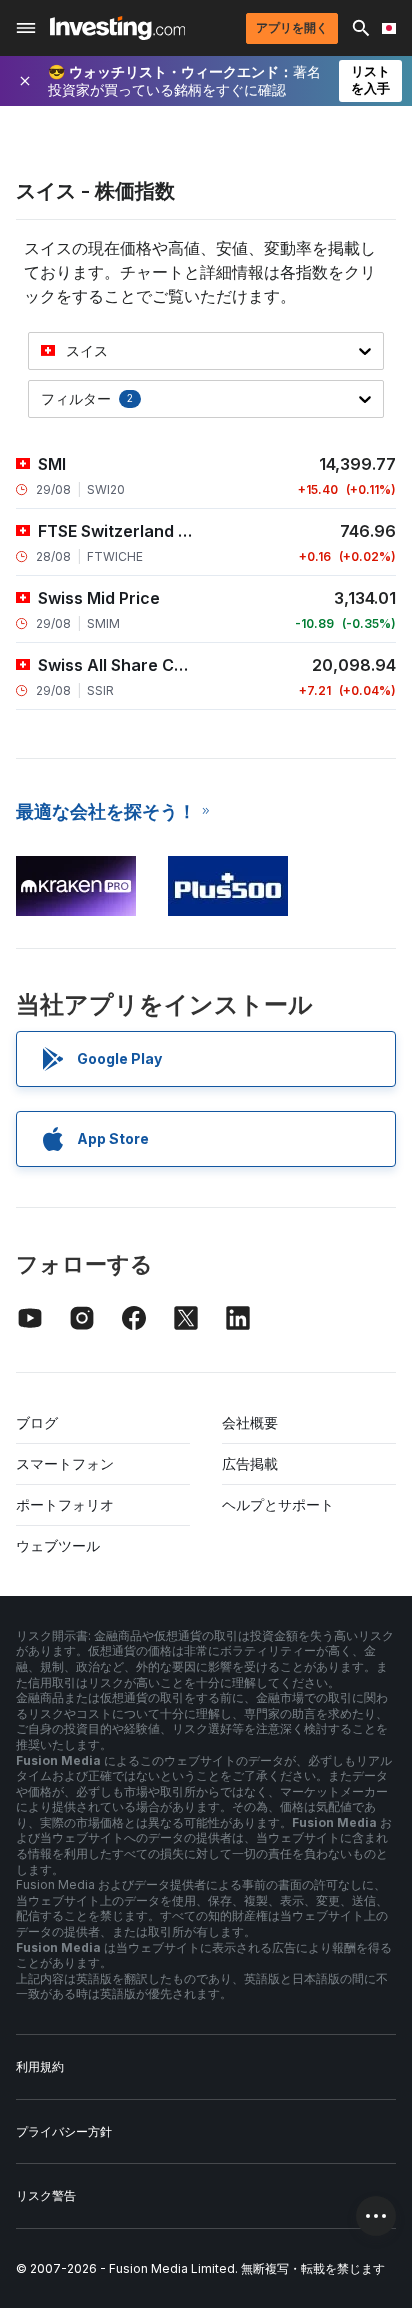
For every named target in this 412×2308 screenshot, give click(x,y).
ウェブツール (58, 1545)
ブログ (37, 1422)
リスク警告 (46, 2195)
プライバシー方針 (64, 2131)
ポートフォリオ (65, 1504)
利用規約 (40, 2066)
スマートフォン (65, 1463)
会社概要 (250, 1422)
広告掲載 (250, 1463)
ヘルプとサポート (278, 1504)
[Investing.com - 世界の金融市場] (117, 28)
